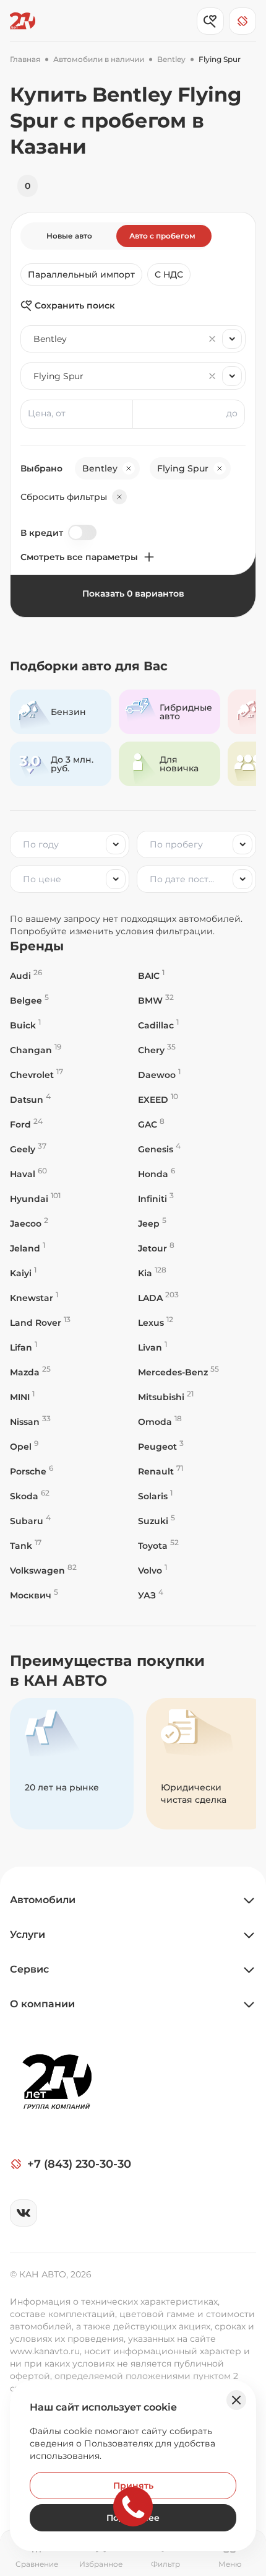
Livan (152, 1347)
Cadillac (158, 1025)
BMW (156, 1000)
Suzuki (157, 1521)
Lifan (24, 1347)
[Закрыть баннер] (236, 2400)
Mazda (30, 1372)
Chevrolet (36, 1075)
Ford (26, 1124)
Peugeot (161, 1446)
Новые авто (69, 236)
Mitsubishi (166, 1397)
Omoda (160, 1422)
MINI (22, 1397)
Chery (157, 1050)
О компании (42, 2004)
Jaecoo (29, 1223)
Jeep (152, 1223)
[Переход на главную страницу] (23, 21)
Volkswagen (43, 1570)
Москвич (34, 1595)
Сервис (29, 1969)
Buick (25, 1025)
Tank (26, 1545)
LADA (158, 1298)
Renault (161, 1471)
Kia (152, 1273)
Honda (157, 1174)
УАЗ (151, 1595)
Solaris (155, 1496)
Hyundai (35, 1198)
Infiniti (156, 1198)
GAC (151, 1124)
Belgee (29, 1000)
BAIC (151, 975)
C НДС (169, 274)
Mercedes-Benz (178, 1372)
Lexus (156, 1322)
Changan (36, 1050)
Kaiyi (23, 1273)
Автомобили (43, 1900)
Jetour (156, 1248)
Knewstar (34, 1298)
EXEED (158, 1099)
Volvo (152, 1570)
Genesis (159, 1149)
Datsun (30, 1099)
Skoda (30, 1496)
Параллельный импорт (81, 274)
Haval (28, 1174)
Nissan (30, 1422)
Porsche (32, 1471)
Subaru (30, 1521)
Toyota (158, 1545)
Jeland (28, 1248)
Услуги (28, 1934)
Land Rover (40, 1322)
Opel (24, 1446)
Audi (26, 975)
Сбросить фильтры (64, 497)
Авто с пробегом (162, 236)
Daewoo (159, 1075)
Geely (28, 1149)
